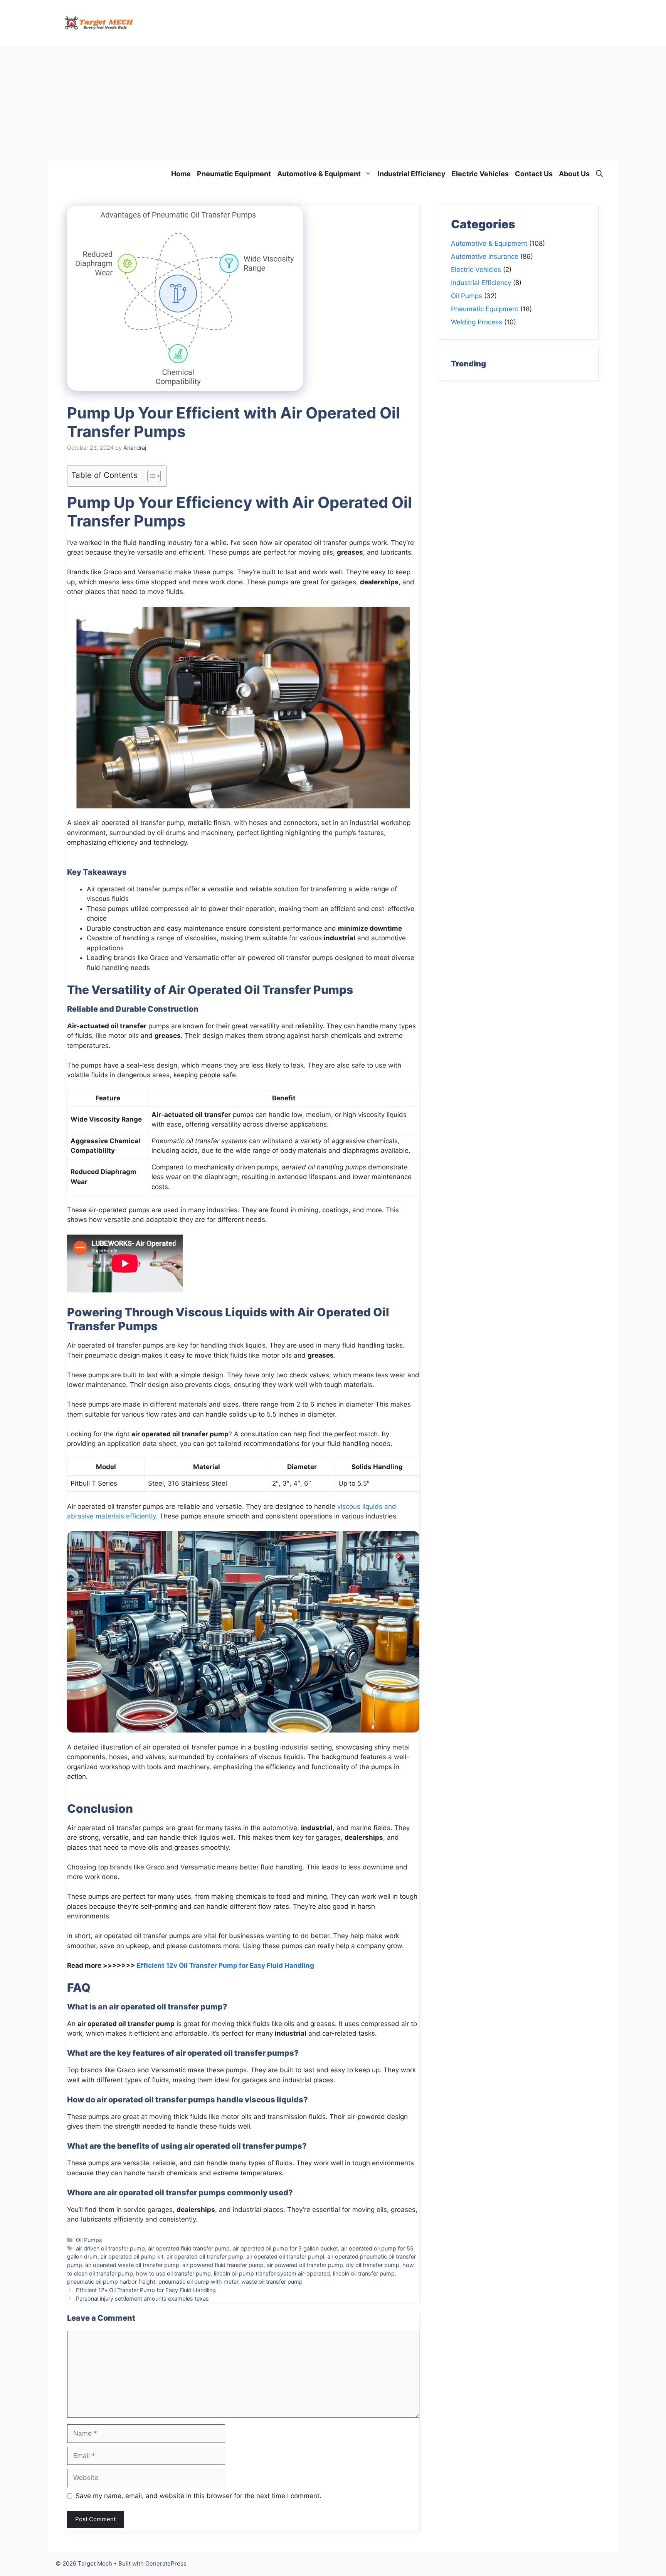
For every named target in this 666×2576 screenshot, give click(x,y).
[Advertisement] (333, 103)
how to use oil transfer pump (173, 2273)
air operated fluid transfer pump (189, 2248)
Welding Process (477, 322)
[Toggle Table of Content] (150, 476)
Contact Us (534, 174)
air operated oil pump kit (132, 2256)
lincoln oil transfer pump (364, 2273)
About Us (574, 174)
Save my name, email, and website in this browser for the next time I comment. (198, 2496)
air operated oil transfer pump (205, 2256)
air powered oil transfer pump (305, 2265)
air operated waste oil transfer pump (132, 2265)
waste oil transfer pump (272, 2282)
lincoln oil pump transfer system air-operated (272, 2273)
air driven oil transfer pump (110, 2248)
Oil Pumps (89, 2240)
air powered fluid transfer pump (223, 2265)
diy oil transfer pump (373, 2265)
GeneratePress (166, 2563)
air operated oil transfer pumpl (285, 2256)
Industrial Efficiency (412, 174)
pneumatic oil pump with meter (198, 2282)
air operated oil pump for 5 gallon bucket (285, 2248)
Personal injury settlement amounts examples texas (142, 2298)
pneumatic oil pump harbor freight (111, 2282)
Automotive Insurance (485, 256)
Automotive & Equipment (319, 174)
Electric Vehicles (480, 174)
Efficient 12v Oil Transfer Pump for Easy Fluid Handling (225, 1965)
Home (181, 174)
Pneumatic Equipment (234, 174)
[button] (599, 174)
